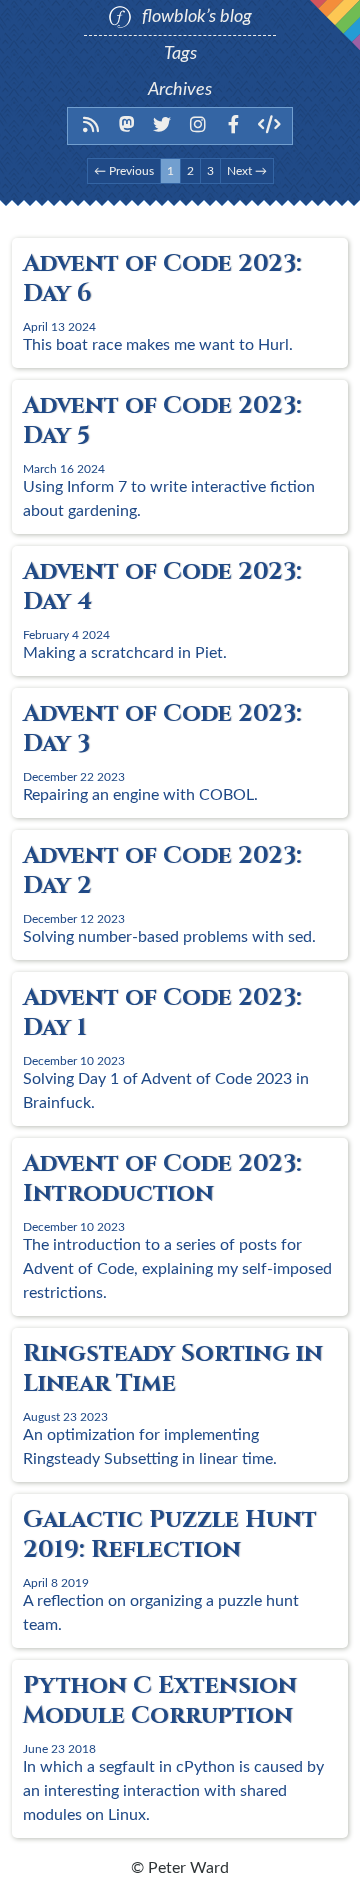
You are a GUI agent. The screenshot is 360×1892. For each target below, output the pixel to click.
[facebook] (233, 124)
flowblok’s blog (195, 17)
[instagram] (198, 124)
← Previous (124, 171)
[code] (269, 124)
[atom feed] (91, 124)
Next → (247, 171)
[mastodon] (127, 124)
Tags (180, 54)
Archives (180, 90)
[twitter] (162, 124)
